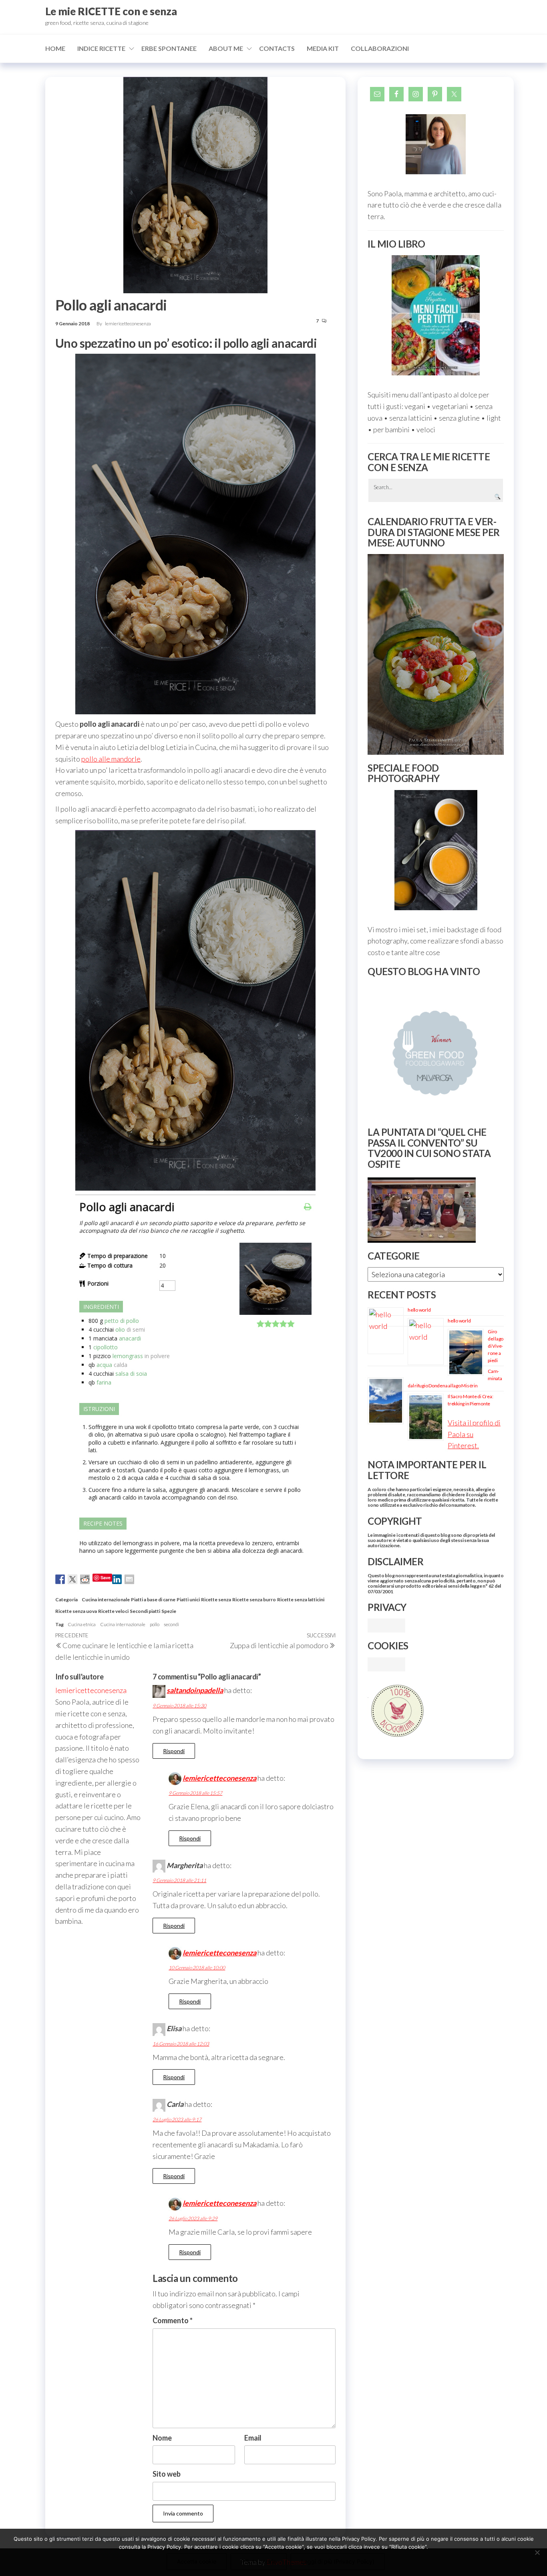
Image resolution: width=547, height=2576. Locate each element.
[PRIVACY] (386, 1625)
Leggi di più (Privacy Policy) (338, 2561)
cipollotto (106, 1347)
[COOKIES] (386, 1663)
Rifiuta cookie (259, 2561)
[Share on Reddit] (85, 1579)
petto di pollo (122, 1321)
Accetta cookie (197, 2561)
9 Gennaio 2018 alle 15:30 (179, 1706)
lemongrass (128, 1356)
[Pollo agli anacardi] (276, 1313)
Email (253, 2438)
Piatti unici (188, 1599)
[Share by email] (129, 1579)
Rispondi (174, 1751)
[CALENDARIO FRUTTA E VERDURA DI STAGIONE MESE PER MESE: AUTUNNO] (436, 654)
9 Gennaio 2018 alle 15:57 (195, 1793)
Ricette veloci (113, 1611)
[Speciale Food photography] (436, 850)
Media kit (323, 48)
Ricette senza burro (254, 1599)
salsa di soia (131, 1374)
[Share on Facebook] (60, 1579)
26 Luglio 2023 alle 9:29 (193, 2218)
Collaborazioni (380, 48)
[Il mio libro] (436, 315)
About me (226, 48)
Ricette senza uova (76, 1611)
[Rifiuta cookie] (537, 2552)
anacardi (130, 1338)
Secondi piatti (145, 1611)
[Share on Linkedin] (117, 1579)
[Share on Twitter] (72, 1579)
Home (55, 48)
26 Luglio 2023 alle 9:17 (177, 2119)
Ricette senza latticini (301, 1599)
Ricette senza (216, 1599)
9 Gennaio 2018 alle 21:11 (179, 1880)
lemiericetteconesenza (128, 324)
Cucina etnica (82, 1624)
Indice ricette (101, 48)
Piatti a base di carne (153, 1599)
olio (120, 1329)
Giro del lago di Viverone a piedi (496, 1346)
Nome (162, 2438)
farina (104, 1382)
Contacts (277, 48)
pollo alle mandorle (111, 759)
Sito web (167, 2474)
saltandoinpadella (195, 1690)
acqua (104, 1365)
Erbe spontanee (169, 48)
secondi (171, 1624)
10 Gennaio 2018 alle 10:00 (197, 1968)
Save (106, 1577)
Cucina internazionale (106, 1599)
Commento (173, 2320)
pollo (155, 1624)
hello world (419, 1310)
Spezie (169, 1611)
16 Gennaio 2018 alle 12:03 (181, 2044)
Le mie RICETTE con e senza (111, 11)
